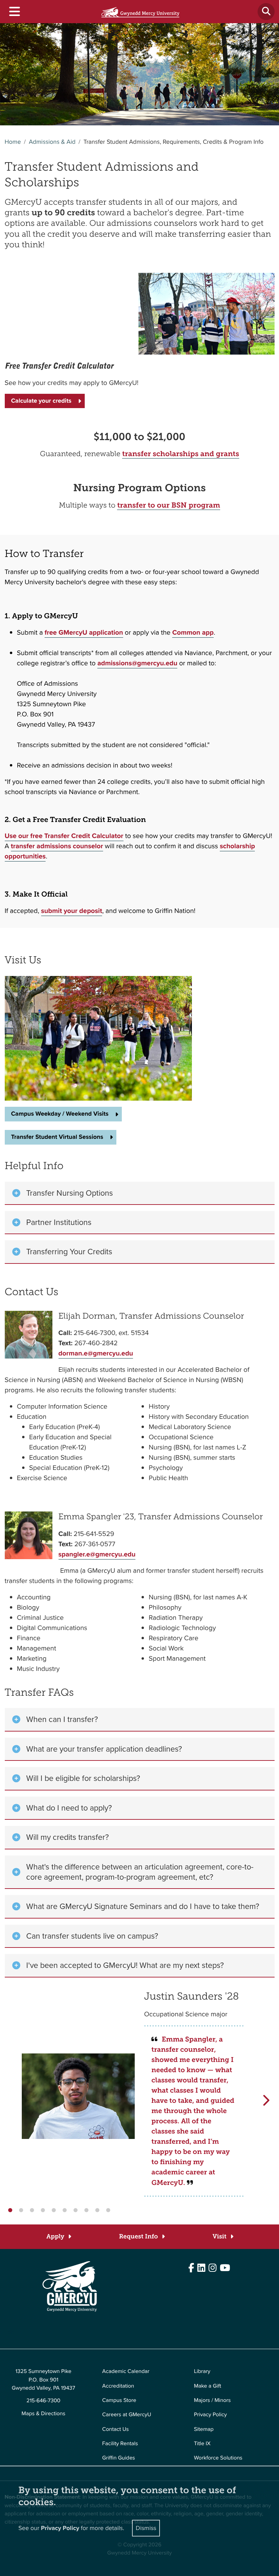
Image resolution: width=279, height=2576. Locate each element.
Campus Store (119, 2400)
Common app (193, 632)
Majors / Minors (212, 2400)
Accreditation (118, 2386)
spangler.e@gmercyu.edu (97, 1554)
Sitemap (204, 2429)
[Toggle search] (266, 12)
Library (202, 2371)
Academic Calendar (126, 2371)
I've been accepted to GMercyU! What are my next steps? (125, 1965)
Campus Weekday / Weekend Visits (60, 1114)
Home (13, 142)
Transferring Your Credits (69, 1252)
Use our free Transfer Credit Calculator (64, 836)
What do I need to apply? (69, 1808)
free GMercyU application (84, 632)
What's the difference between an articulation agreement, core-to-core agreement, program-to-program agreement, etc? (140, 1872)
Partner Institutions (59, 1222)
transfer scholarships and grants (181, 454)
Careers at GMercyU (127, 2415)
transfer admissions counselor (57, 846)
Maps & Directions (43, 2414)
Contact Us (115, 2429)
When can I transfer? (62, 1719)
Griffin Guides (119, 2458)
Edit (9, 2332)
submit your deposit (72, 911)
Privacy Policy (210, 2415)
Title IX (202, 2444)
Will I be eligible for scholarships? (85, 1778)
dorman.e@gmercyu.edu (96, 1353)
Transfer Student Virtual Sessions (57, 1137)
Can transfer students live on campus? (92, 1936)
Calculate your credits (41, 401)
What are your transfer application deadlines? (106, 1749)
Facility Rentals (120, 2444)
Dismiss (146, 2528)
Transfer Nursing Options (70, 1193)
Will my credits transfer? (70, 1837)
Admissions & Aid (52, 142)
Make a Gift (208, 2386)
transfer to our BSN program (168, 505)
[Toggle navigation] (14, 12)
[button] (10, 2210)
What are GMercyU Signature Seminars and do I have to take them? (143, 1906)
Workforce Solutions (218, 2458)
